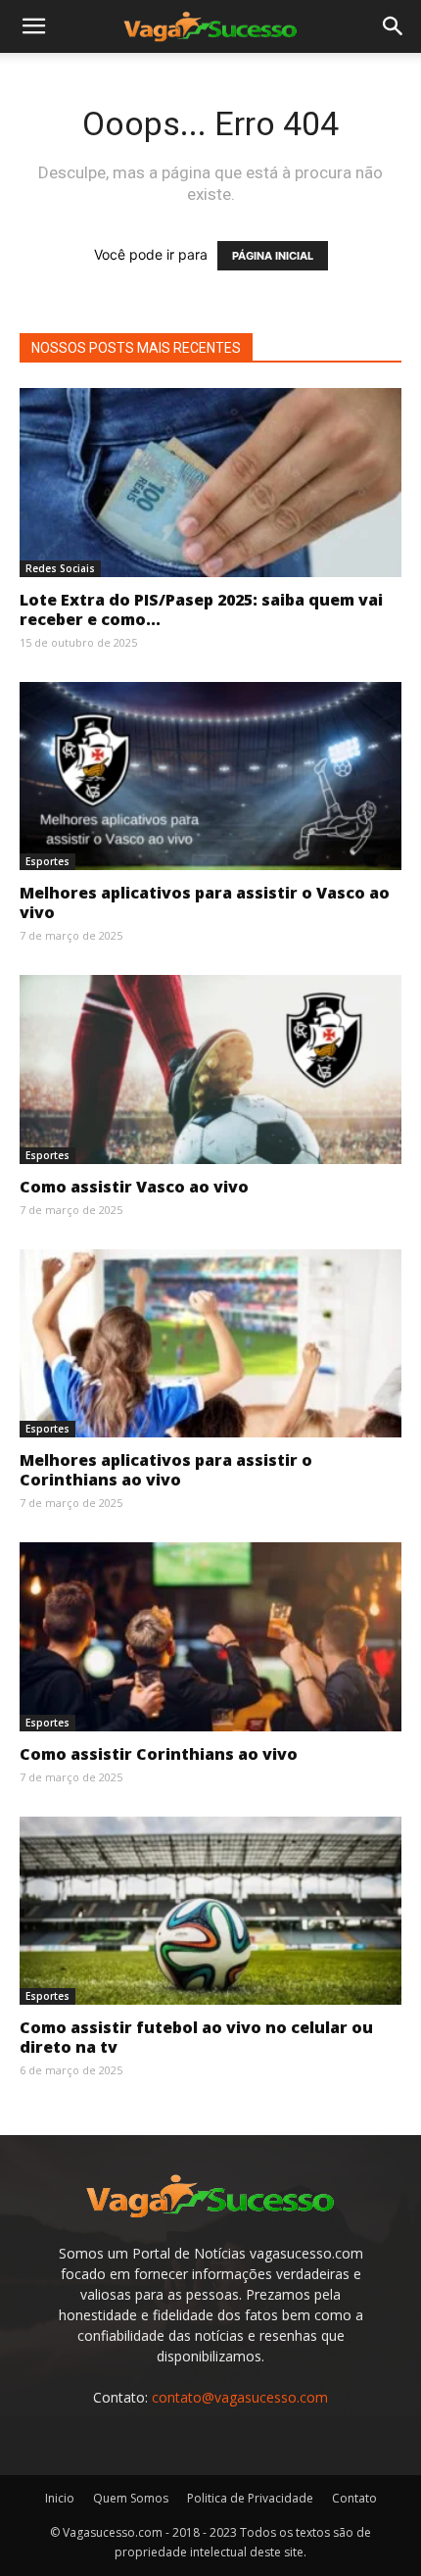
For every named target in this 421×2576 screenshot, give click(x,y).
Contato (354, 2498)
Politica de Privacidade (250, 2498)
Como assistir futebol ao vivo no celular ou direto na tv (196, 2037)
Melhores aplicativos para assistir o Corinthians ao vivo (166, 1470)
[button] (33, 26)
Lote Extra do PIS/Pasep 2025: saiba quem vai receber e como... (201, 609)
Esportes (47, 861)
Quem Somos (131, 2498)
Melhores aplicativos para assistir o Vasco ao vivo (205, 902)
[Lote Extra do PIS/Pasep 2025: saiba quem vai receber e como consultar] (210, 483)
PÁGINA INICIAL (273, 256)
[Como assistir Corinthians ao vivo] (210, 1637)
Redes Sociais (60, 568)
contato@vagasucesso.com (240, 2397)
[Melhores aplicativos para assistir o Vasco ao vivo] (210, 777)
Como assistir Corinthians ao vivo (159, 1754)
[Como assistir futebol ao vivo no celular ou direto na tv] (210, 1911)
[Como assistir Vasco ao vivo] (210, 1069)
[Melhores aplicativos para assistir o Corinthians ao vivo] (210, 1344)
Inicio (60, 2498)
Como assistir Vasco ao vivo (134, 1187)
